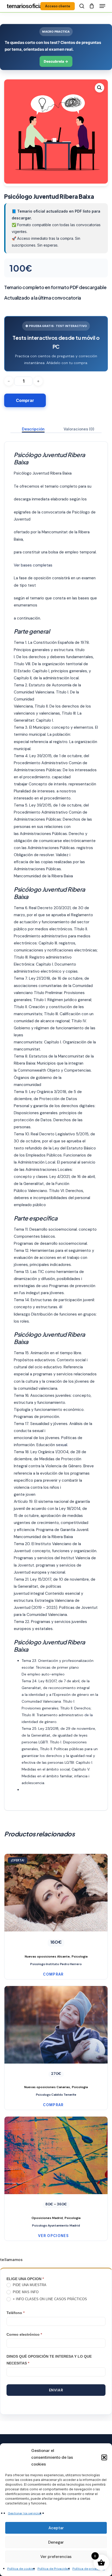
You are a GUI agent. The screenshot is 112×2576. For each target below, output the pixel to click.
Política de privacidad (89, 2569)
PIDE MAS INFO (25, 2292)
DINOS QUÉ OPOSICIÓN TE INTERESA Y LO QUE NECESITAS (49, 2360)
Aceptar (56, 2528)
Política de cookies (21, 2569)
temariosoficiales (28, 6)
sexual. (62, 1445)
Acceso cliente (58, 6)
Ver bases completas (33, 565)
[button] (104, 2457)
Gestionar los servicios (25, 2513)
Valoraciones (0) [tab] (79, 429)
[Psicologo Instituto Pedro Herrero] (56, 1907)
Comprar (25, 400)
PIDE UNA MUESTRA (29, 2285)
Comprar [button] (53, 1974)
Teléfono (15, 2313)
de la (88, 1715)
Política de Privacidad (54, 2569)
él (61, 1307)
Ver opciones (53, 2236)
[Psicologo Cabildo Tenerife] (56, 2038)
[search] (82, 6)
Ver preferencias (56, 2557)
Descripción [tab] (33, 429)
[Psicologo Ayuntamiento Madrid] (56, 2169)
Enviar (56, 2390)
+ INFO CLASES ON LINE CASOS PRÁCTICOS (49, 2299)
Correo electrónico (24, 2334)
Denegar (56, 2542)
